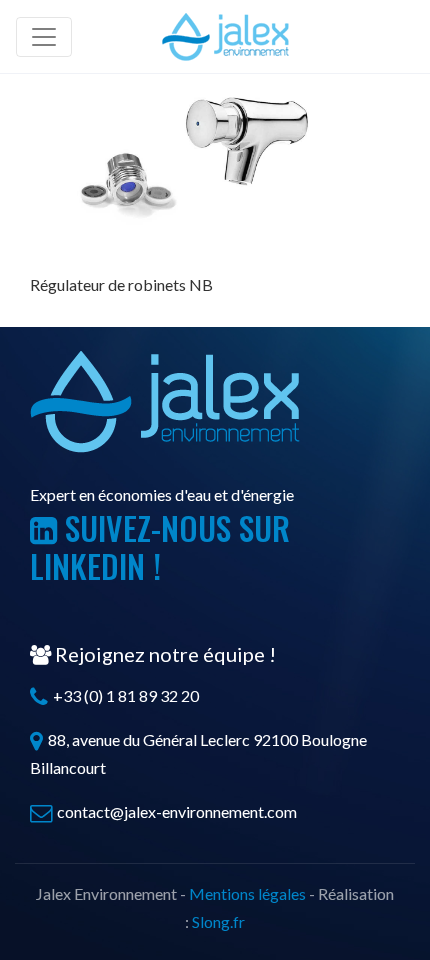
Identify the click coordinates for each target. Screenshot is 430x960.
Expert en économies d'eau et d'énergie (162, 494)
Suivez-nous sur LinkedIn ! (160, 546)
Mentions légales (247, 893)
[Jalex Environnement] (225, 36)
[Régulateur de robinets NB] (180, 155)
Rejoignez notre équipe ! (163, 654)
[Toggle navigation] (44, 37)
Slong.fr (218, 921)
